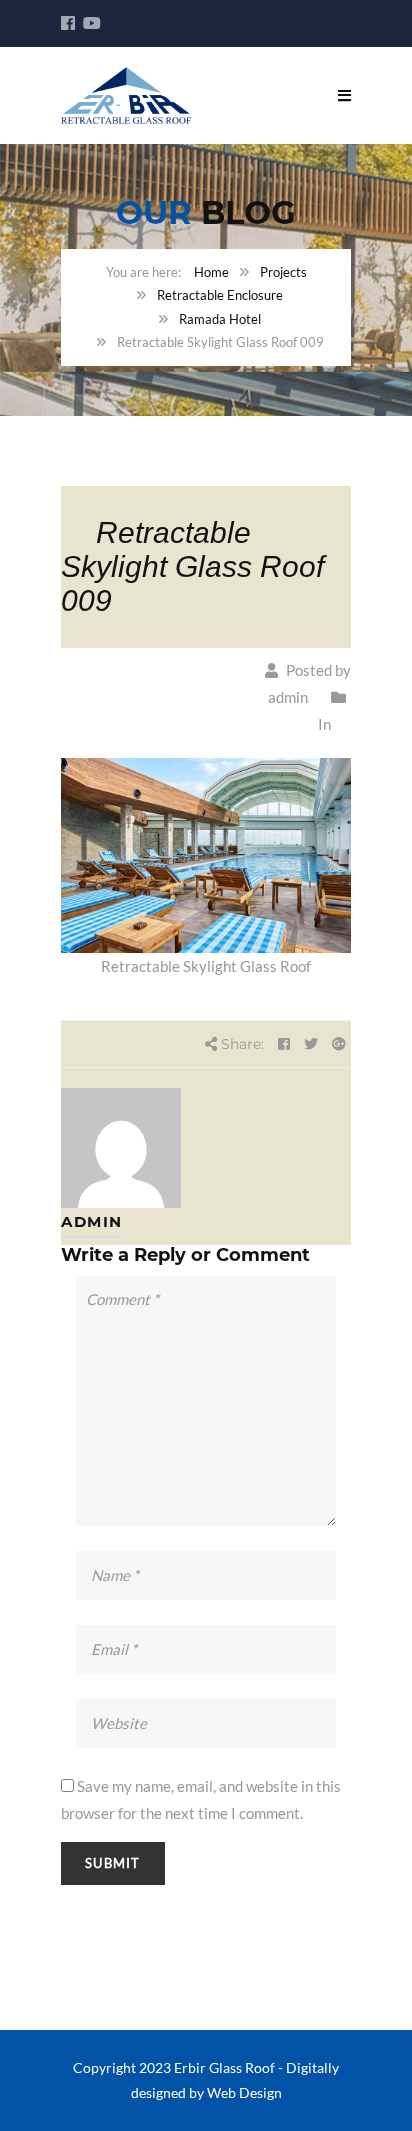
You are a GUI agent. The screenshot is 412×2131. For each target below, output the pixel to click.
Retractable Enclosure (220, 295)
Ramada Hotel (220, 319)
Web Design (244, 2092)
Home (211, 272)
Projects (283, 272)
